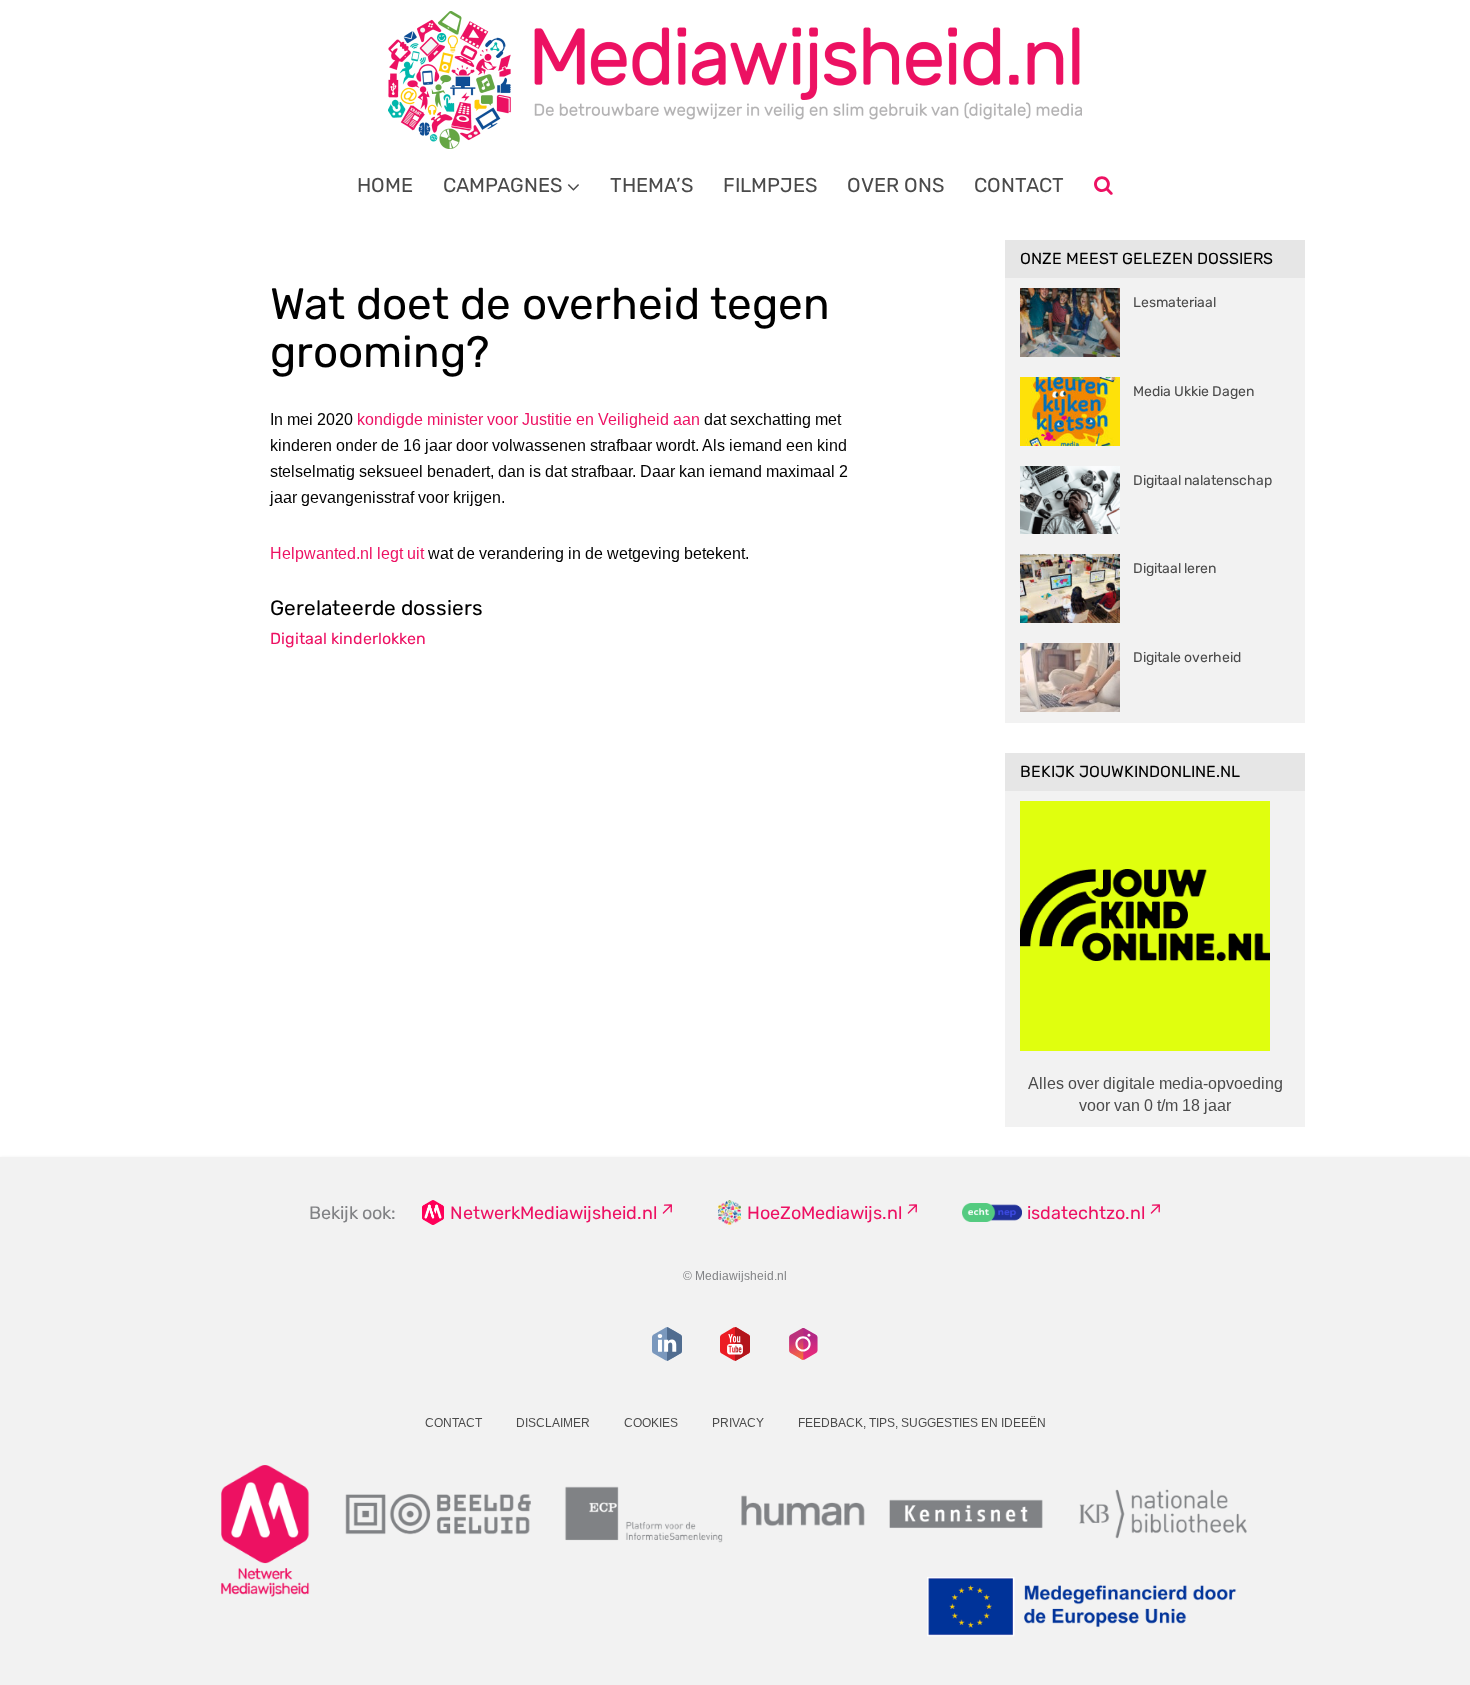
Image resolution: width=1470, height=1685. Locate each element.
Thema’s (651, 185)
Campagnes (502, 185)
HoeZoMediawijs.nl (824, 1213)
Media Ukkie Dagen (1193, 391)
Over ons (895, 185)
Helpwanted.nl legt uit (347, 553)
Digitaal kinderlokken (348, 638)
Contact (1019, 185)
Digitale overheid (1187, 657)
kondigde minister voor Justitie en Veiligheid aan (526, 419)
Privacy (738, 1423)
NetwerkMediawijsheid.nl (553, 1213)
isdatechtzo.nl (1086, 1213)
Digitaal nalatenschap (1202, 480)
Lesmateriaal (1174, 302)
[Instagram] (803, 1344)
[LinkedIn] (667, 1344)
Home (385, 185)
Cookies (651, 1423)
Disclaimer (553, 1423)
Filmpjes (770, 185)
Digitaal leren (1174, 568)
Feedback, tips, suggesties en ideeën (922, 1423)
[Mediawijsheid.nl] (735, 80)
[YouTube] (735, 1344)
